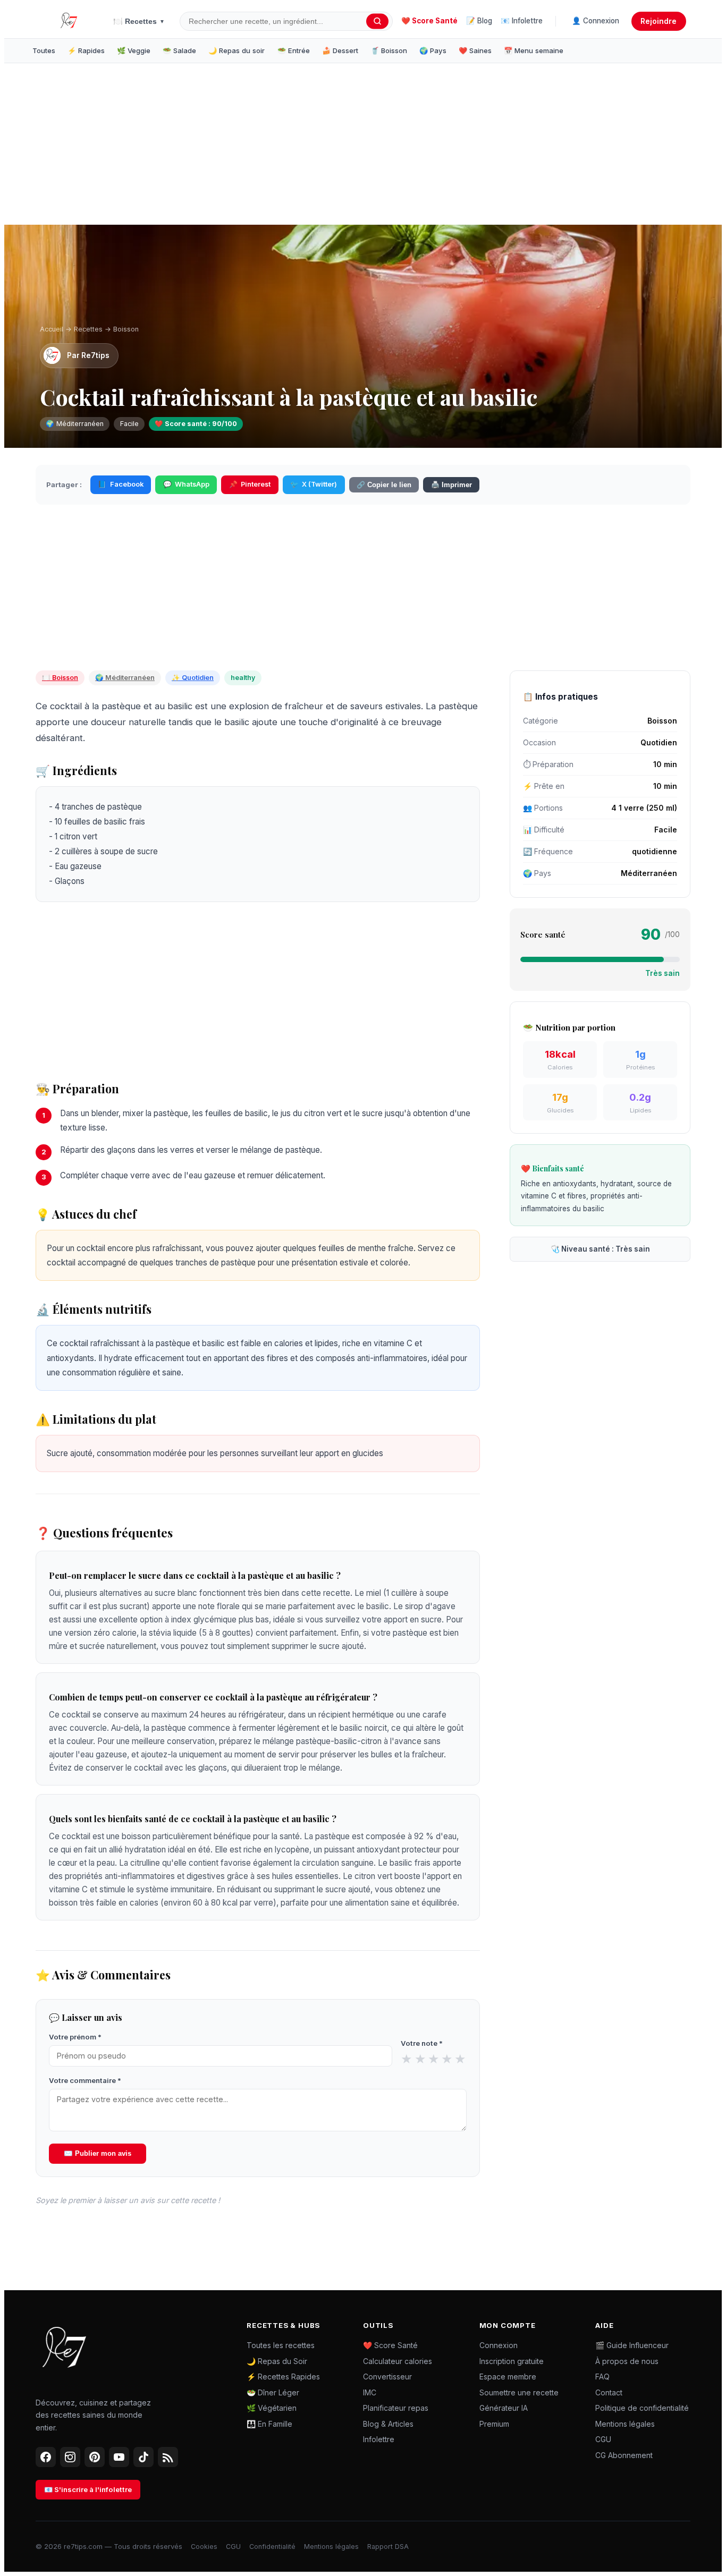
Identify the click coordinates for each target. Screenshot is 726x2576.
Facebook (120, 484)
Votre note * (422, 2043)
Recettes (88, 329)
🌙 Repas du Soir (277, 2361)
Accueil (52, 329)
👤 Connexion (596, 21)
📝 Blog (479, 21)
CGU (603, 2439)
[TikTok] (143, 2457)
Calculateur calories (398, 2361)
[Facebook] (46, 2457)
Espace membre (508, 2377)
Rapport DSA (388, 2547)
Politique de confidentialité (642, 2408)
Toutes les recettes (281, 2345)
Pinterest (250, 484)
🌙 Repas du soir (237, 50)
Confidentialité (272, 2547)
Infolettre (379, 2439)
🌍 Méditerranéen (125, 678)
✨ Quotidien (193, 678)
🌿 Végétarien (272, 2408)
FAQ (602, 2377)
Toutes (44, 50)
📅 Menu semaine (534, 50)
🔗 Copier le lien (384, 485)
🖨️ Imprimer (451, 485)
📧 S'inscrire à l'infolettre (88, 2489)
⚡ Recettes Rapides (283, 2377)
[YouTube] (119, 2457)
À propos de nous (627, 2361)
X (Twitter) (314, 484)
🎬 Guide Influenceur (632, 2345)
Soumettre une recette (519, 2392)
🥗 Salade (179, 50)
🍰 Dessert (340, 50)
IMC (370, 2392)
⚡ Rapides (86, 50)
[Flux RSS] (168, 2457)
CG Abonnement (624, 2455)
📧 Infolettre (522, 21)
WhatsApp (186, 484)
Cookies (204, 2547)
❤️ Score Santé (429, 21)
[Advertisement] (201, 146)
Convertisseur (387, 2377)
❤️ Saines (475, 50)
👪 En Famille (269, 2424)
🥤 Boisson (389, 50)
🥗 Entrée (294, 50)
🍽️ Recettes (139, 21)
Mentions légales (625, 2424)
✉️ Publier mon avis (98, 2153)
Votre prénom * (75, 2037)
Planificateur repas (396, 2408)
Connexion (499, 2345)
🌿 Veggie (134, 50)
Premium (494, 2424)
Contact (609, 2392)
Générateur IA (504, 2408)
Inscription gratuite (512, 2361)
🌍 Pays (433, 50)
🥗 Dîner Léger (273, 2392)
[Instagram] (70, 2457)
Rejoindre (659, 21)
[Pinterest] (95, 2457)
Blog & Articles (388, 2424)
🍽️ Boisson (60, 678)
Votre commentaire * (85, 2080)
